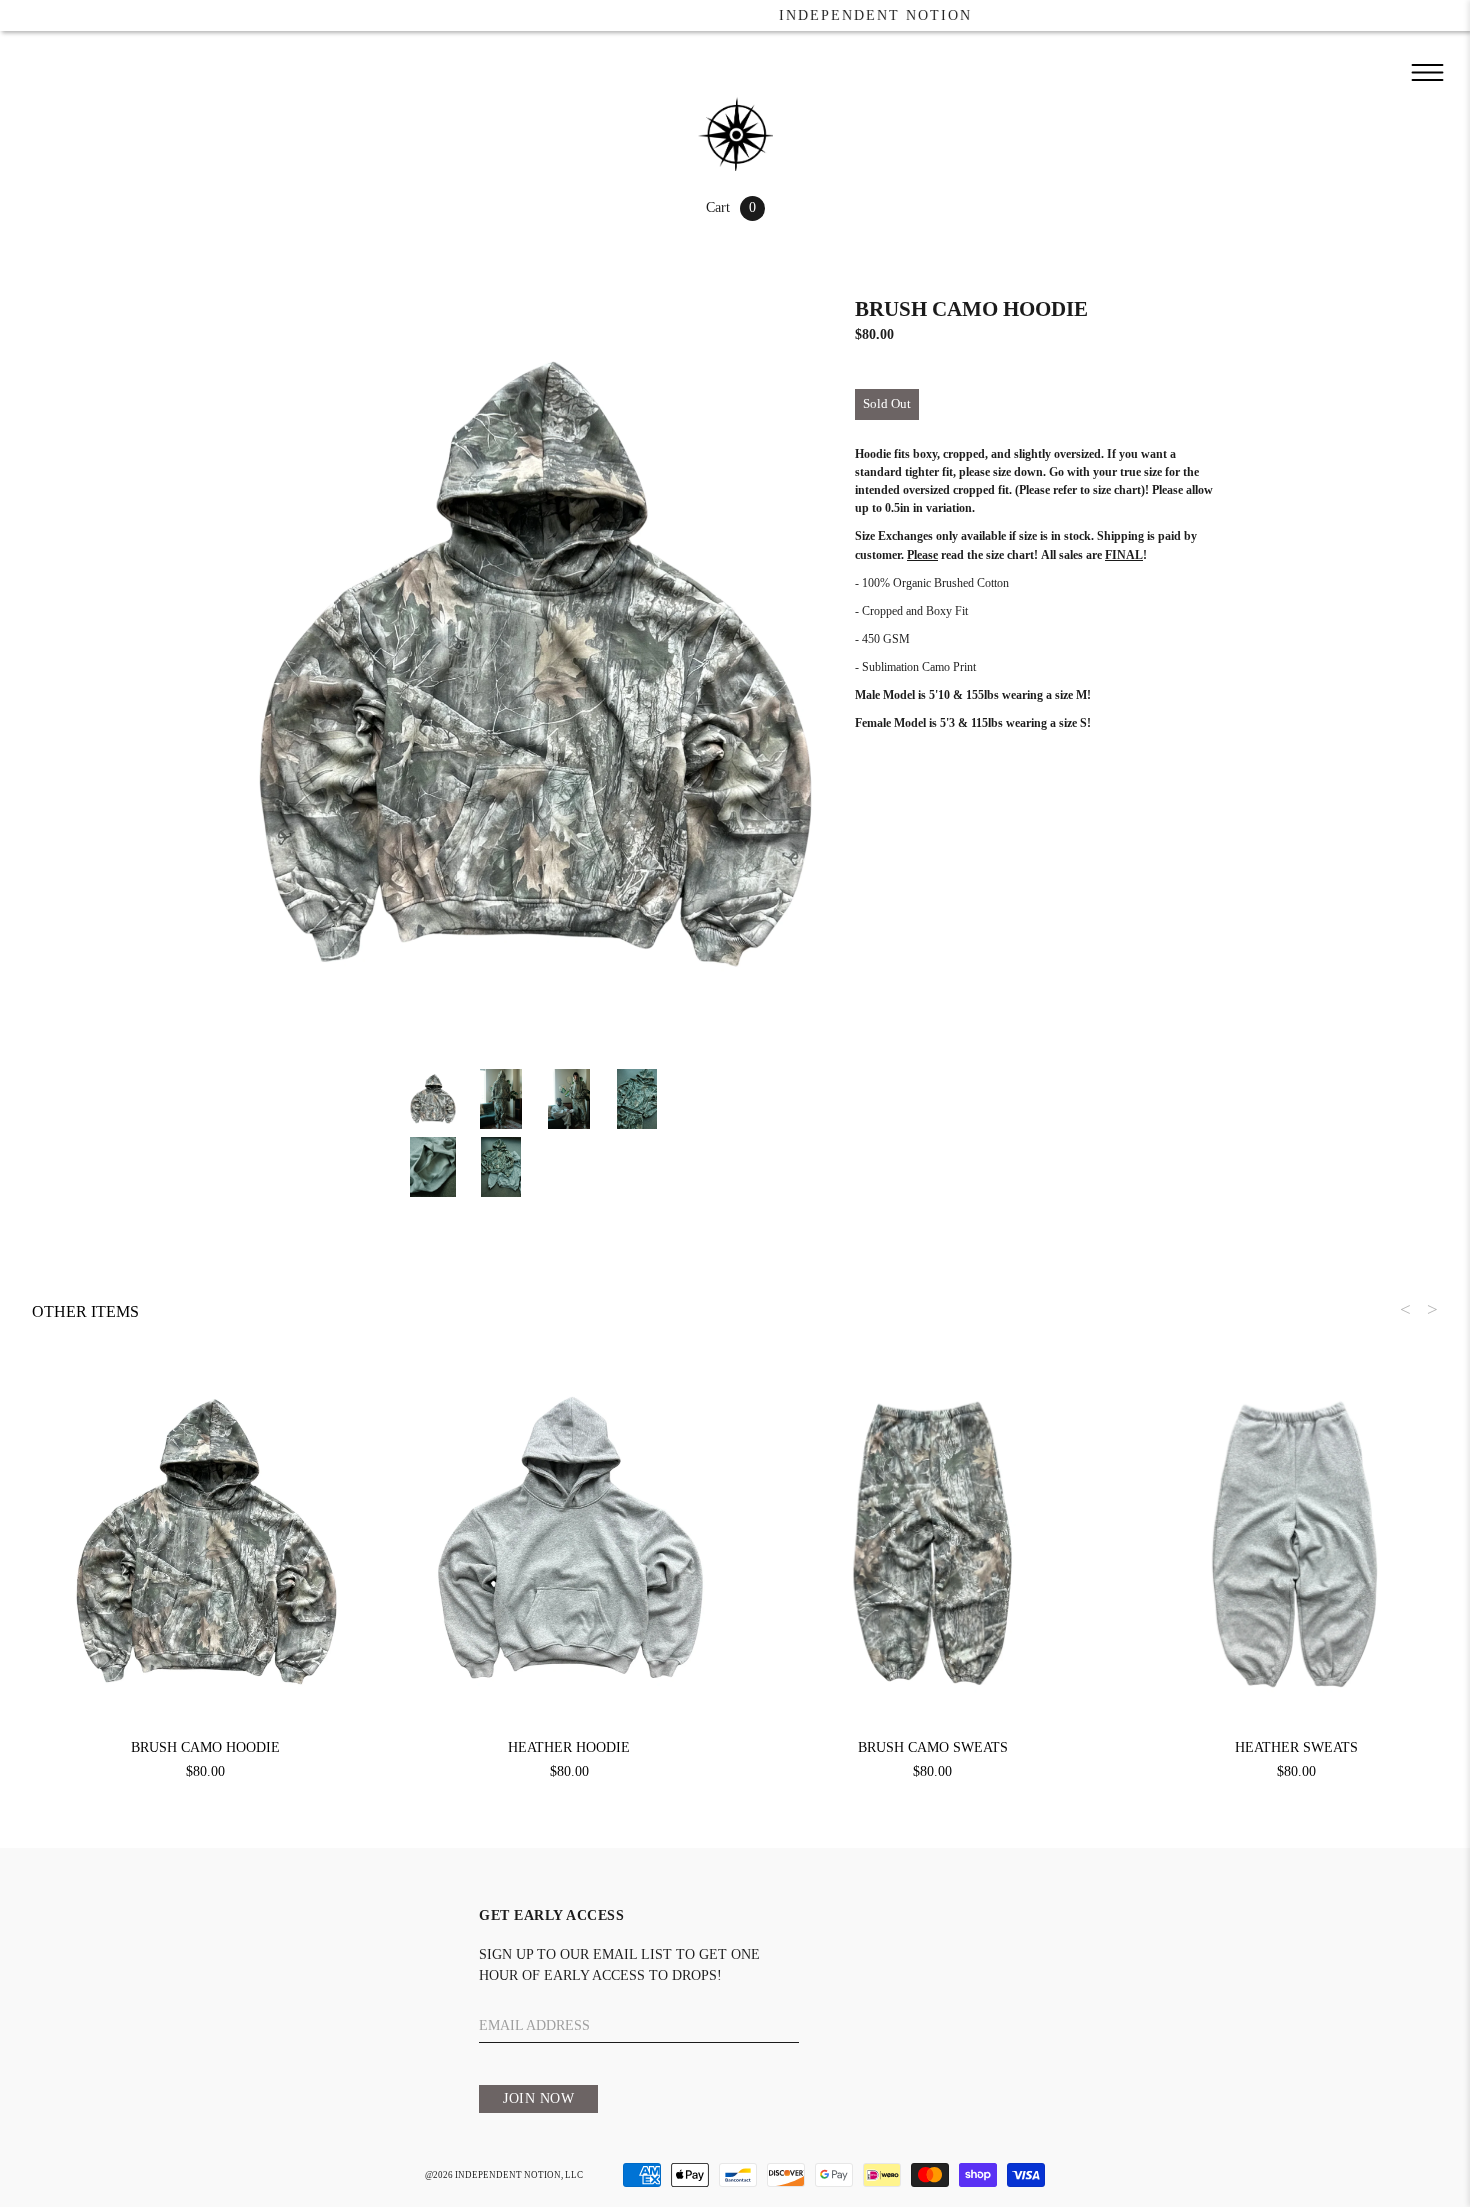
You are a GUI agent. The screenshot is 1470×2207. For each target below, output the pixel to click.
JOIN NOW (538, 2098)
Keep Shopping (996, 403)
